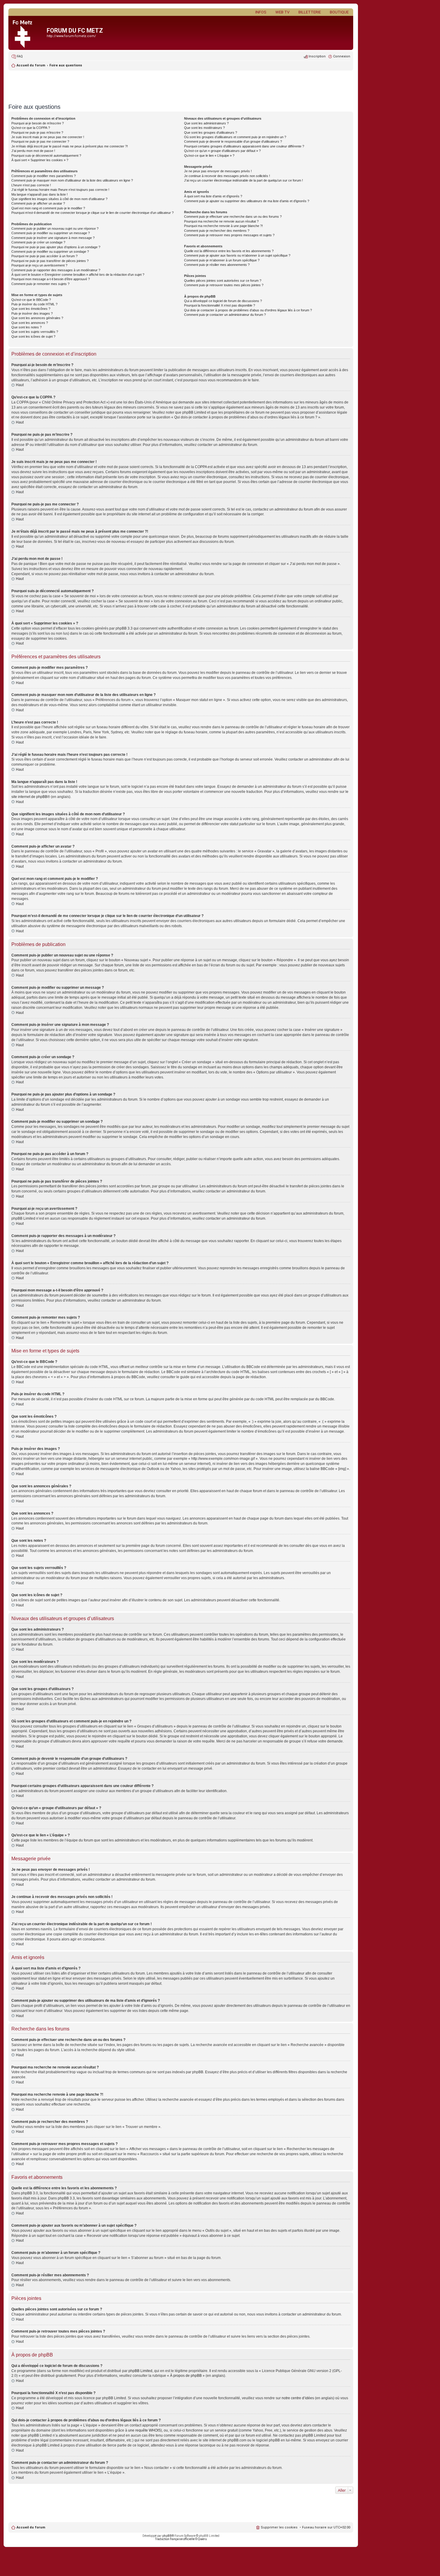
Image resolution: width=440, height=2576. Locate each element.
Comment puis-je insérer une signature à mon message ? (53, 238)
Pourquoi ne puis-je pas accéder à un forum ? (44, 256)
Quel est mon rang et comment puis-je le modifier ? (48, 208)
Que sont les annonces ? (30, 323)
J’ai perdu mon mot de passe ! (33, 151)
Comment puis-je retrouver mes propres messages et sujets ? (229, 235)
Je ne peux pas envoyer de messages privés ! (218, 171)
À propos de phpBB (186, 2376)
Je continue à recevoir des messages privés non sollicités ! (227, 176)
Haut (20, 385)
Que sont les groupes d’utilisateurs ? (211, 132)
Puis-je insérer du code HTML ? (34, 304)
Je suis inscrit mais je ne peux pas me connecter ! (48, 137)
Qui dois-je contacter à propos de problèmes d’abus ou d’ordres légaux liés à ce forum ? (248, 310)
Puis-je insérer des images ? (32, 313)
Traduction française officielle (175, 2539)
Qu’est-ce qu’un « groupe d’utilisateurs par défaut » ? (222, 151)
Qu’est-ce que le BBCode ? (31, 300)
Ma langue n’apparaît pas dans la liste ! (40, 194)
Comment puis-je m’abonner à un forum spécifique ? (222, 260)
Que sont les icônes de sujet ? (33, 336)
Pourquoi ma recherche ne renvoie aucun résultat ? (221, 221)
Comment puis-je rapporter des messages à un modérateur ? (56, 270)
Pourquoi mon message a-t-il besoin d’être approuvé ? (51, 279)
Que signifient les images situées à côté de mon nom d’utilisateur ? (59, 199)
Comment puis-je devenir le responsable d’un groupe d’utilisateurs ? (233, 141)
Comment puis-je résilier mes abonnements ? (217, 265)
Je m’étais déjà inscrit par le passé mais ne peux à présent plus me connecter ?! (70, 146)
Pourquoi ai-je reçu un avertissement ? (39, 265)
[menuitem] (17, 57)
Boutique (339, 12)
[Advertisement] (181, 85)
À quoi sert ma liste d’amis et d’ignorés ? (213, 196)
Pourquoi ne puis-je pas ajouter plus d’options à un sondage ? (56, 247)
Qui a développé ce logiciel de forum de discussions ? (223, 301)
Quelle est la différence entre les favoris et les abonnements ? (229, 251)
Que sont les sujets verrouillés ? (35, 332)
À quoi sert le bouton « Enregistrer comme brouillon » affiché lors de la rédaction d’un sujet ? (78, 275)
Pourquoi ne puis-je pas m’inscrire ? (37, 132)
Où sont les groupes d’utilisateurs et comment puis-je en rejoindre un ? (235, 137)
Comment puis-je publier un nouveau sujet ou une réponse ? (55, 228)
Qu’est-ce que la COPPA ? (31, 128)
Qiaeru (202, 2539)
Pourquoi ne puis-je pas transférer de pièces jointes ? (50, 261)
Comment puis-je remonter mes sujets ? (40, 284)
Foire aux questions (66, 65)
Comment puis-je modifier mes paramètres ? (44, 176)
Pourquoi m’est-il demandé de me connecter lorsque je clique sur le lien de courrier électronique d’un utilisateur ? (92, 213)
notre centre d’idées (298, 2398)
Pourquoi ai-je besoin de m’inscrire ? (38, 123)
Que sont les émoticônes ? (31, 309)
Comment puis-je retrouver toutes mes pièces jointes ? (224, 285)
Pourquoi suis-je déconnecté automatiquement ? (46, 156)
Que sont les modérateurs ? (204, 128)
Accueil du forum (31, 2527)
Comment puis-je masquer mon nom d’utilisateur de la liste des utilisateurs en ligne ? (72, 180)
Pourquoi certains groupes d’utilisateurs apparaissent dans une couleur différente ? (244, 146)
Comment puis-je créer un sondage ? (38, 242)
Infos (261, 12)
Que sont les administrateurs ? (206, 123)
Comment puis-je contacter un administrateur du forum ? (225, 315)
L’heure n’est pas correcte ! (31, 185)
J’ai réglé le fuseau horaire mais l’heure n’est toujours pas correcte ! (60, 190)
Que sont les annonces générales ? (37, 318)
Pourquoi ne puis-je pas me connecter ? (40, 141)
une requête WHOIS (144, 2430)
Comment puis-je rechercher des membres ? (217, 231)
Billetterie (310, 12)
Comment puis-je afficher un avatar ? (38, 203)
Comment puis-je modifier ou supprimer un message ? (51, 233)
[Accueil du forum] (28, 33)
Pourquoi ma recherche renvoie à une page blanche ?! (223, 226)
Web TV (282, 12)
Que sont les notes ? (26, 327)
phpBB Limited (140, 2371)
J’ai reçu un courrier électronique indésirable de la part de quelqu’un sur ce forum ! (243, 180)
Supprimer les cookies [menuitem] (279, 2527)
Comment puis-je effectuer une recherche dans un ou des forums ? (233, 217)
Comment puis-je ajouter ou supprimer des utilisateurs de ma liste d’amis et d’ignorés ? (247, 201)
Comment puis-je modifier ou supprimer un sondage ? (50, 252)
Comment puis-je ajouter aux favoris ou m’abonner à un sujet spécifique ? (237, 255)
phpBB (167, 2536)
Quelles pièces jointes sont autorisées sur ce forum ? (223, 281)
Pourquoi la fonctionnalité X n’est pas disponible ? (220, 305)
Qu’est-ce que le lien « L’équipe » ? (209, 156)
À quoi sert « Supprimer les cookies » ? (40, 160)
